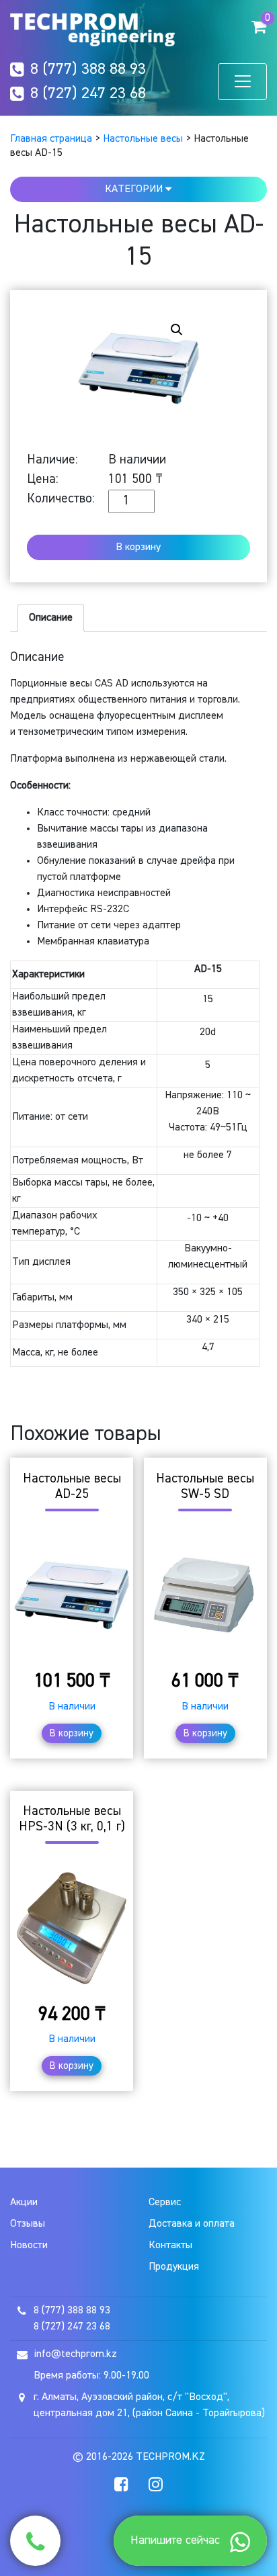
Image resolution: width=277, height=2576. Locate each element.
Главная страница (51, 139)
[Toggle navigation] (242, 82)
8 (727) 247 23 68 (88, 93)
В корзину (138, 547)
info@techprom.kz (75, 2354)
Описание (51, 618)
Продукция (174, 2267)
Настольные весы (143, 139)
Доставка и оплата (192, 2224)
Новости (29, 2246)
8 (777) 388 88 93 (88, 69)
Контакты (170, 2246)
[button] (259, 26)
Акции (24, 2203)
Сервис (165, 2203)
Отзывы (28, 2224)
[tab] (51, 618)
